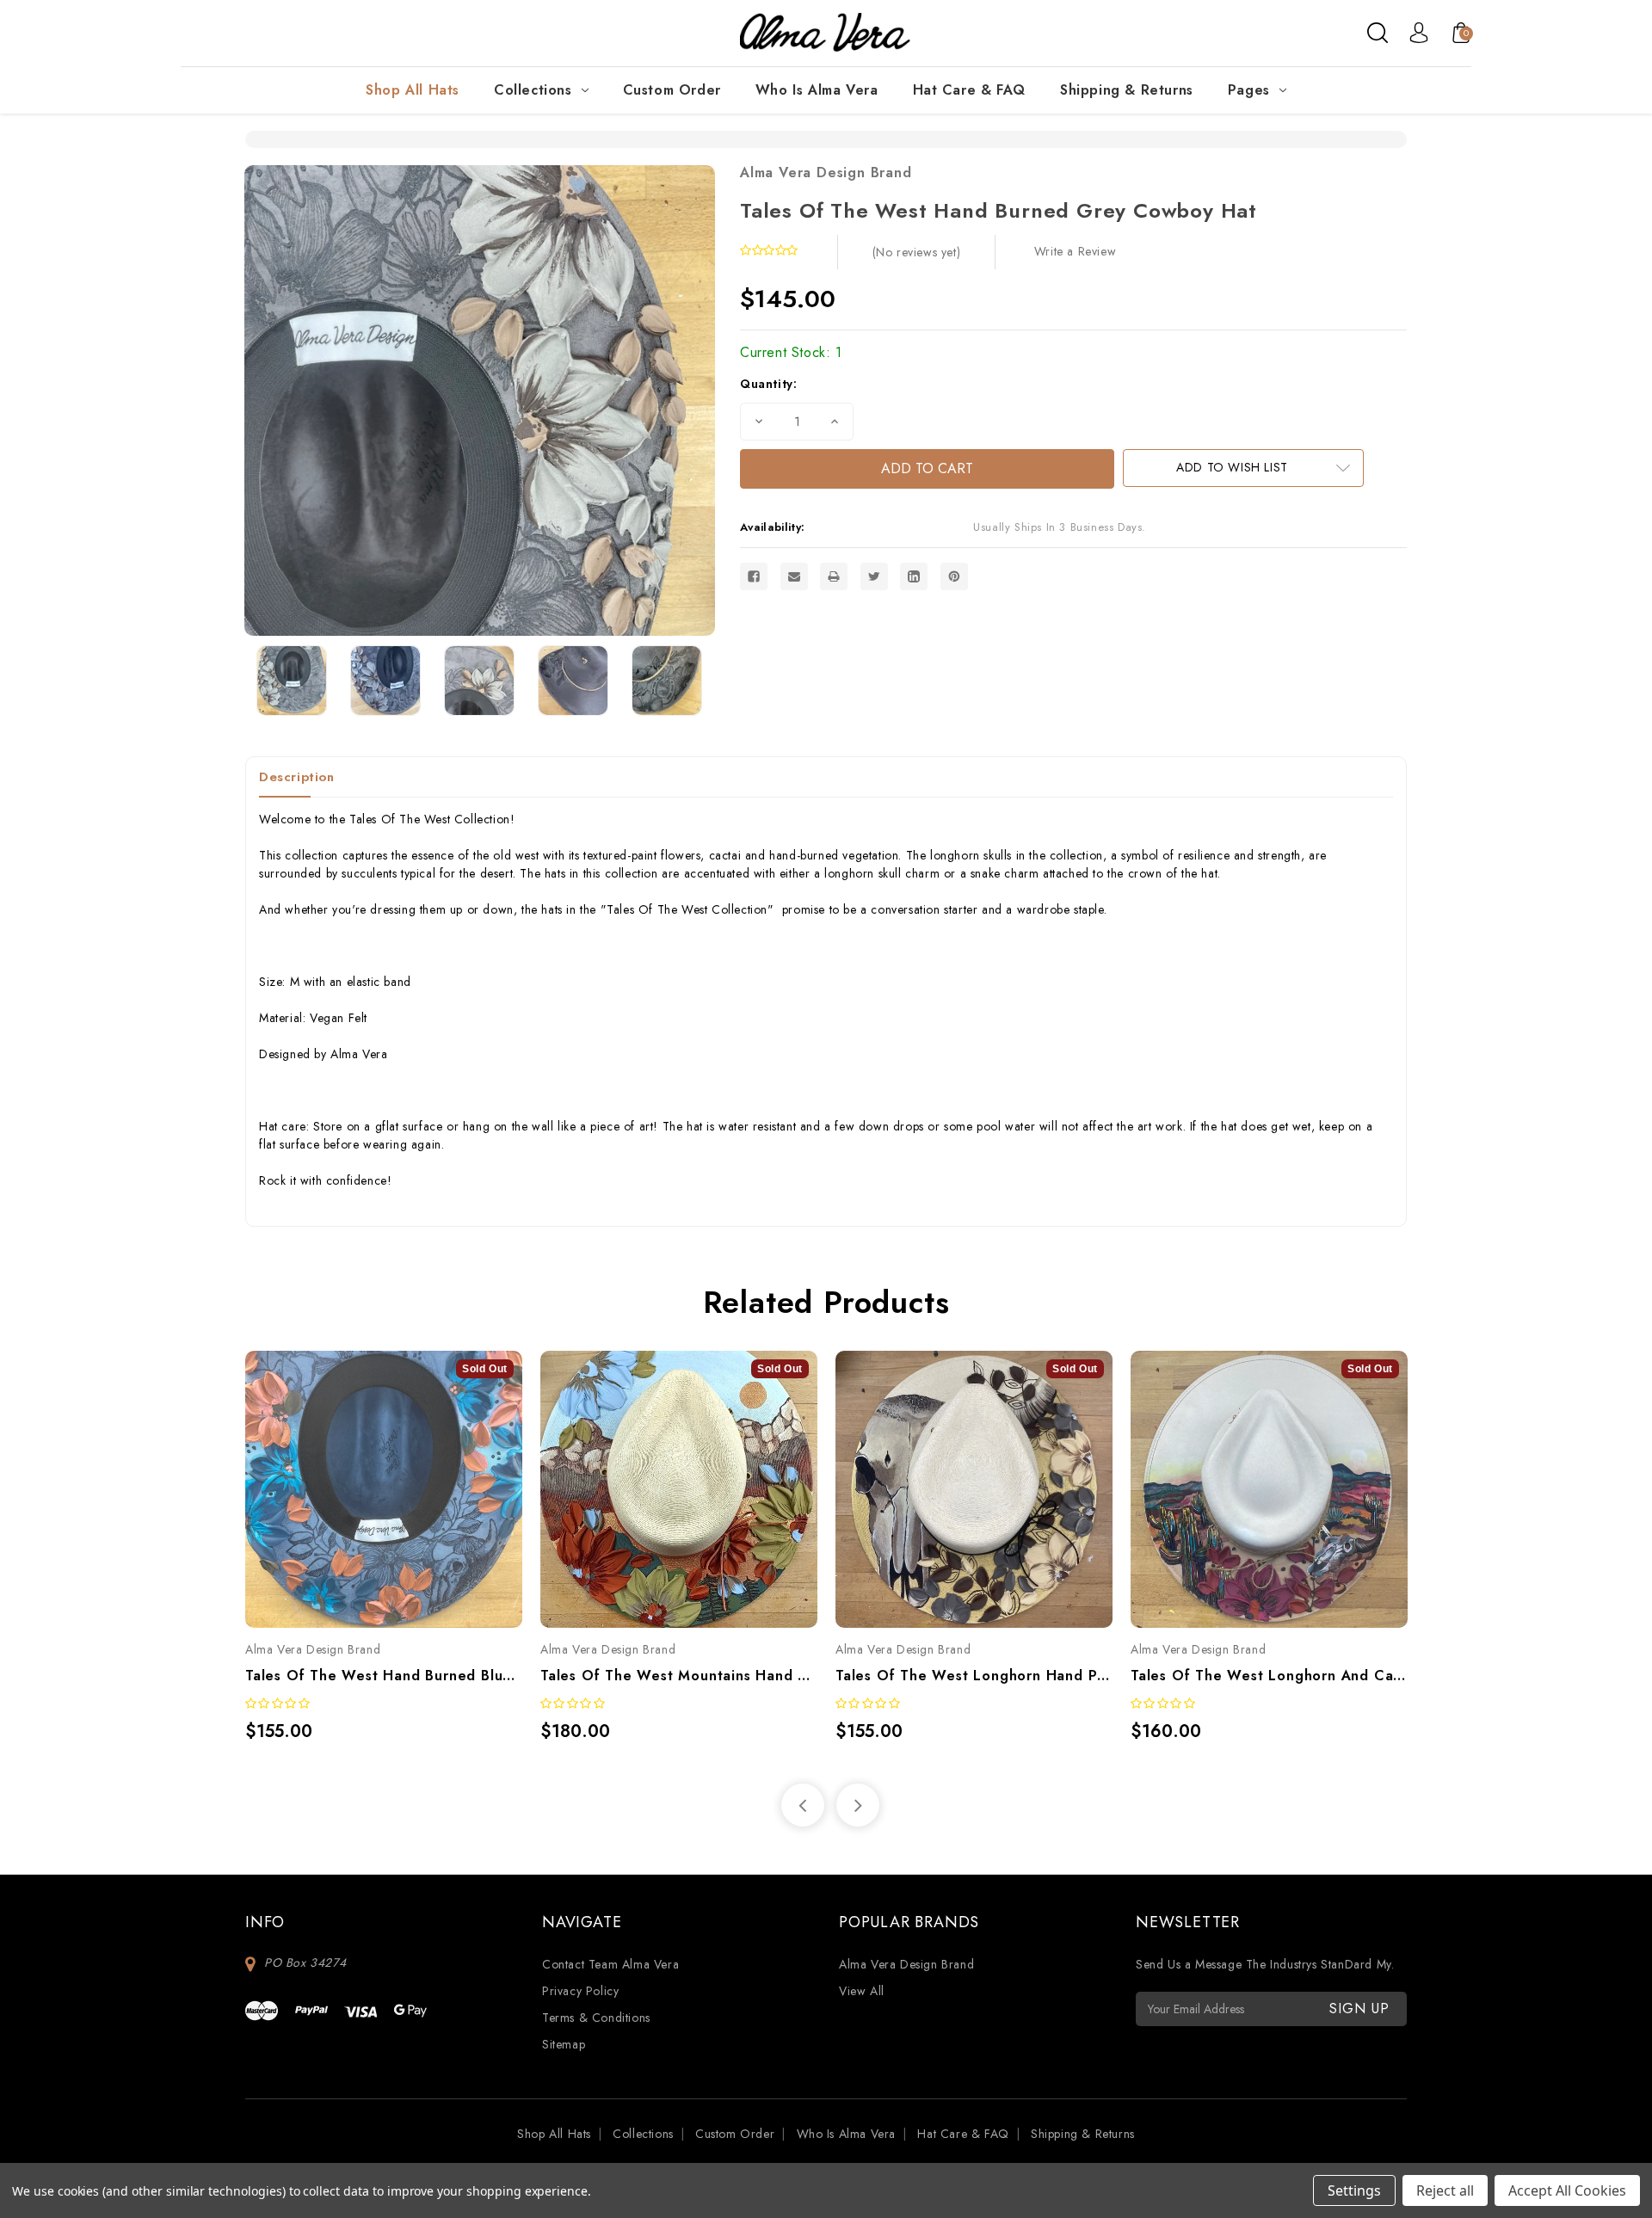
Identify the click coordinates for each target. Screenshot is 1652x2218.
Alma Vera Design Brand (826, 173)
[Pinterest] (954, 576)
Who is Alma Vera (817, 90)
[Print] (834, 576)
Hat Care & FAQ (969, 90)
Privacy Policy (580, 1991)
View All (862, 1991)
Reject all (1445, 2190)
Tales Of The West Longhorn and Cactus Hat (1269, 1676)
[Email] (794, 576)
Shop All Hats (413, 90)
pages (1249, 90)
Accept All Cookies (1567, 2190)
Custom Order (672, 90)
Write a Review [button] (1075, 251)
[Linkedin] (914, 576)
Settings (1354, 2190)
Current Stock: (791, 352)
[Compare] (403, 1472)
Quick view (365, 1472)
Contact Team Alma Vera (610, 1964)
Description (297, 777)
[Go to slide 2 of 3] (858, 1805)
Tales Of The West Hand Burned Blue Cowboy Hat (384, 1676)
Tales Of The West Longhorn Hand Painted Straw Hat (974, 1676)
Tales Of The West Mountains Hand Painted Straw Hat (679, 1676)
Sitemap (564, 2044)
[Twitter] (874, 576)
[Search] (1378, 33)
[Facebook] (754, 576)
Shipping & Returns (1127, 90)
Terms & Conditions (596, 2018)
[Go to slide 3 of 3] (803, 1805)
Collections (533, 90)
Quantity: (768, 384)
